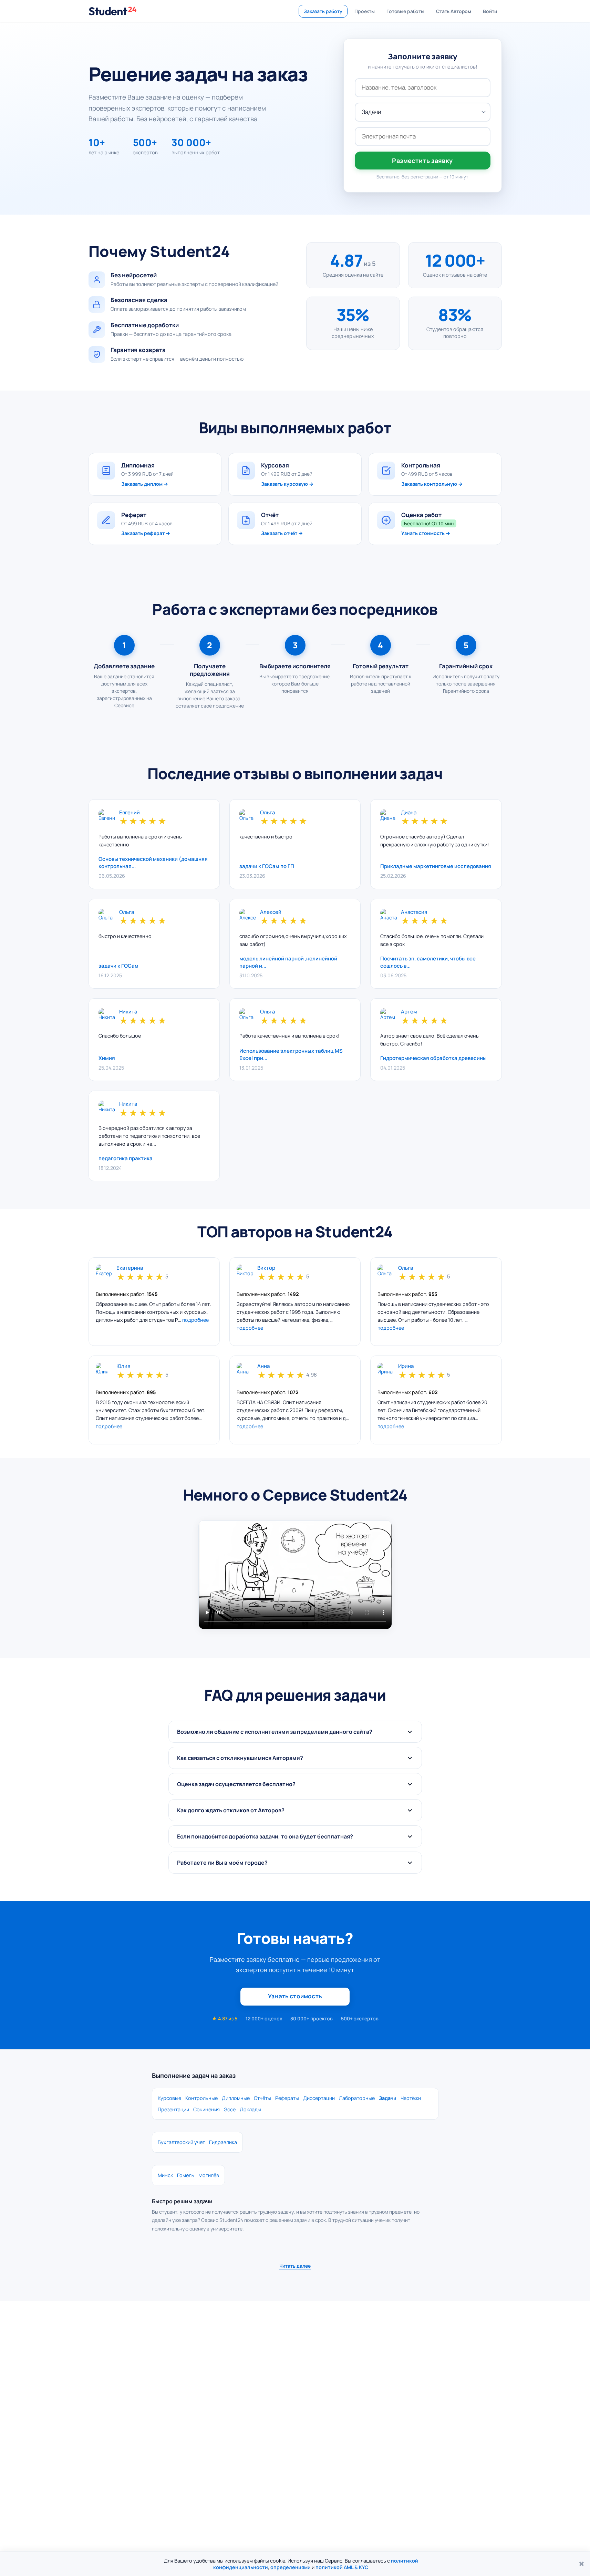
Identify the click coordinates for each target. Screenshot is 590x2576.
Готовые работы (405, 11)
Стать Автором (454, 11)
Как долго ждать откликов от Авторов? (231, 1810)
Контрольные (201, 2098)
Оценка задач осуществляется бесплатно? (236, 1784)
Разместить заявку (422, 161)
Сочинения (206, 2109)
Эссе (230, 2109)
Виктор (266, 1268)
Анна (263, 1366)
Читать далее (295, 2266)
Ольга (267, 813)
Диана (409, 813)
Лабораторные (357, 2098)
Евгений (130, 813)
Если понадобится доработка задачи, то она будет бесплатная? (265, 1836)
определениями (291, 2567)
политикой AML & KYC (342, 2567)
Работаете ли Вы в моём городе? (222, 1863)
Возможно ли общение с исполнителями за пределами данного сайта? (275, 1732)
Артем (409, 1012)
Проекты (365, 11)
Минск (165, 2175)
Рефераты (287, 2098)
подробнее (195, 1320)
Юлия (123, 1366)
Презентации (173, 2109)
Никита (128, 1012)
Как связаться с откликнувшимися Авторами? (240, 1758)
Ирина (406, 1366)
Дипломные (236, 2098)
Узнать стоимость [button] (295, 1996)
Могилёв (209, 2175)
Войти (490, 11)
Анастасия (414, 912)
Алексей (271, 912)
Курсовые (169, 2098)
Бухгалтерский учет (181, 2142)
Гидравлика (223, 2142)
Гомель (186, 2175)
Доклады (250, 2109)
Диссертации (319, 2098)
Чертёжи (411, 2098)
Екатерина (130, 1268)
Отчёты (262, 2098)
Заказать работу (323, 11)
